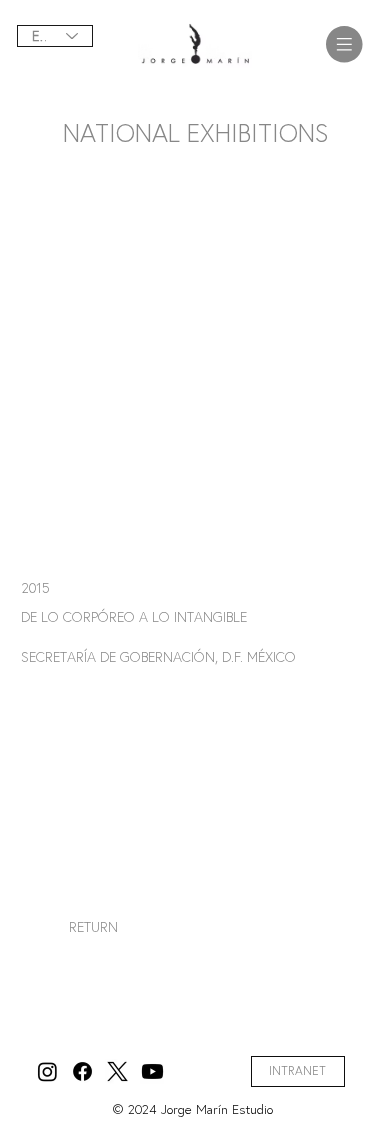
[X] (117, 1071)
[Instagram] (47, 1071)
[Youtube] (152, 1071)
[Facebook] (82, 1071)
